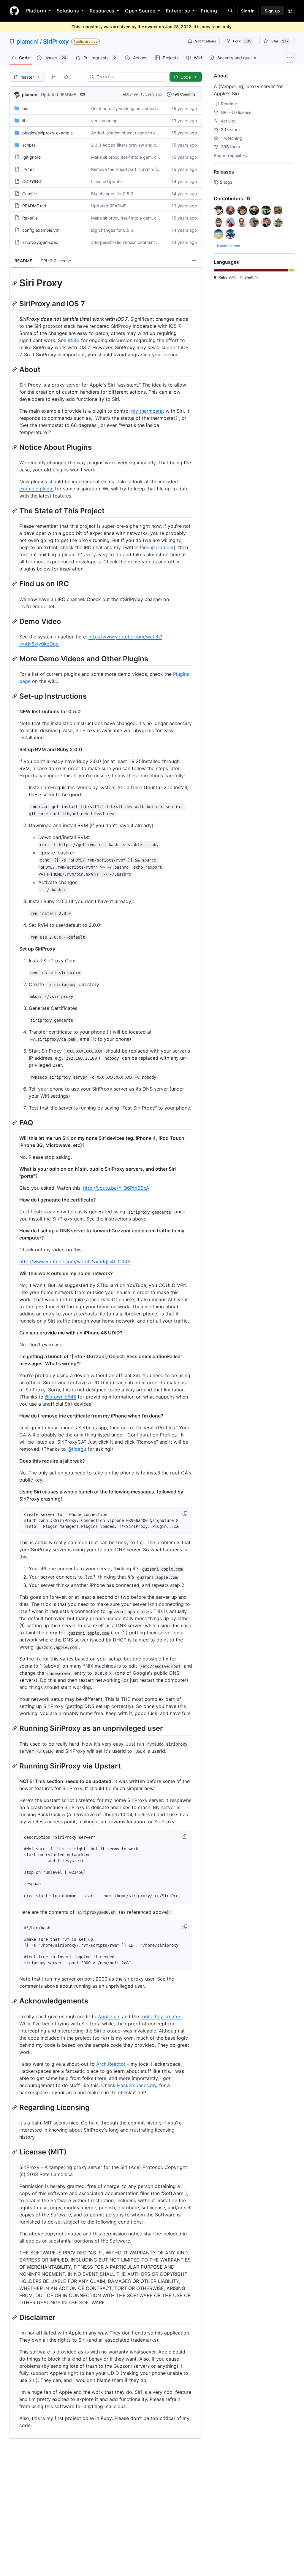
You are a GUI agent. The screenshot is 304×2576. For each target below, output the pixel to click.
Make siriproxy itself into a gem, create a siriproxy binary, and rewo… (158, 157)
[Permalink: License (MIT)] (15, 2152)
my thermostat (148, 411)
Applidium (109, 2016)
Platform (36, 11)
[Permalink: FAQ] (15, 1123)
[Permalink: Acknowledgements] (15, 2001)
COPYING (32, 181)
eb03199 (130, 94)
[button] (186, 1514)
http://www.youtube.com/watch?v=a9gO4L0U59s (75, 1261)
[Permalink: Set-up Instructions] (15, 696)
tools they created (161, 2016)
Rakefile (30, 218)
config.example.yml (41, 230)
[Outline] (194, 260)
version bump (104, 121)
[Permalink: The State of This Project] (15, 511)
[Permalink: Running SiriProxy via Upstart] (15, 1766)
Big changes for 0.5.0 (112, 194)
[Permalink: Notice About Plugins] (15, 447)
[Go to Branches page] (53, 77)
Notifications (205, 41)
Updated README (58, 94)
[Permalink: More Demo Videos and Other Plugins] (15, 659)
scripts (29, 145)
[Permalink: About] (15, 369)
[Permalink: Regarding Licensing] (15, 2107)
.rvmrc (28, 169)
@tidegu (77, 1449)
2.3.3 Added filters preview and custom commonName (144, 145)
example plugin (36, 489)
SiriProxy (56, 42)
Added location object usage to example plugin (137, 133)
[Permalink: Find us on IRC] (15, 584)
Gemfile (30, 194)
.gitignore (31, 157)
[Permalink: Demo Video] (15, 621)
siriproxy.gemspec (40, 242)
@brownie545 (61, 1397)
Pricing (209, 11)
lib (24, 121)
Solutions (68, 11)
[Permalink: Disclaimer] (15, 2317)
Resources (102, 11)
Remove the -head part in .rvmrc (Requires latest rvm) (144, 169)
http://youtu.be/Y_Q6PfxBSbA (116, 1188)
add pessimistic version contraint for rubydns (135, 242)
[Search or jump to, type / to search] (229, 11)
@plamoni (162, 547)
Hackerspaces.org (137, 2085)
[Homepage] (14, 11)
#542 (74, 340)
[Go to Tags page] (66, 77)
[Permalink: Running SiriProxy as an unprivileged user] (15, 1728)
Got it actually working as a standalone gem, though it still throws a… (158, 108)
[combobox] (129, 77)
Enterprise (178, 11)
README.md (34, 206)
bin (25, 108)
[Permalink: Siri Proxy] (15, 283)
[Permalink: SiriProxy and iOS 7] (15, 303)
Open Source (140, 11)
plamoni (28, 42)
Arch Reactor (111, 2064)
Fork (242, 41)
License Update (106, 181)
